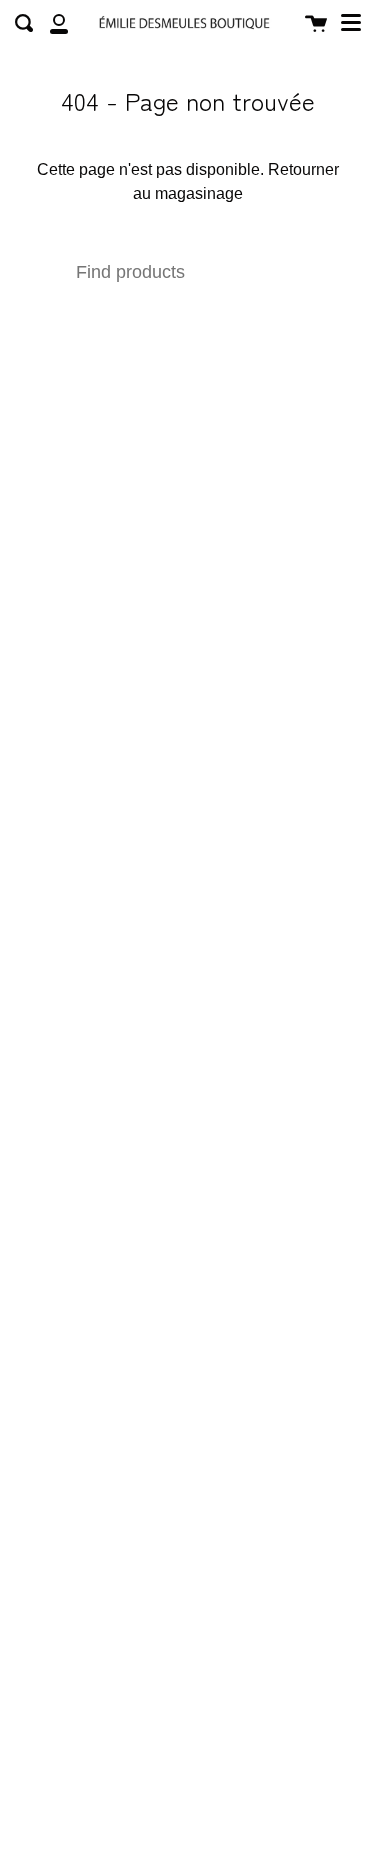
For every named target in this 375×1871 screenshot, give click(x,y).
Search (272, 272)
